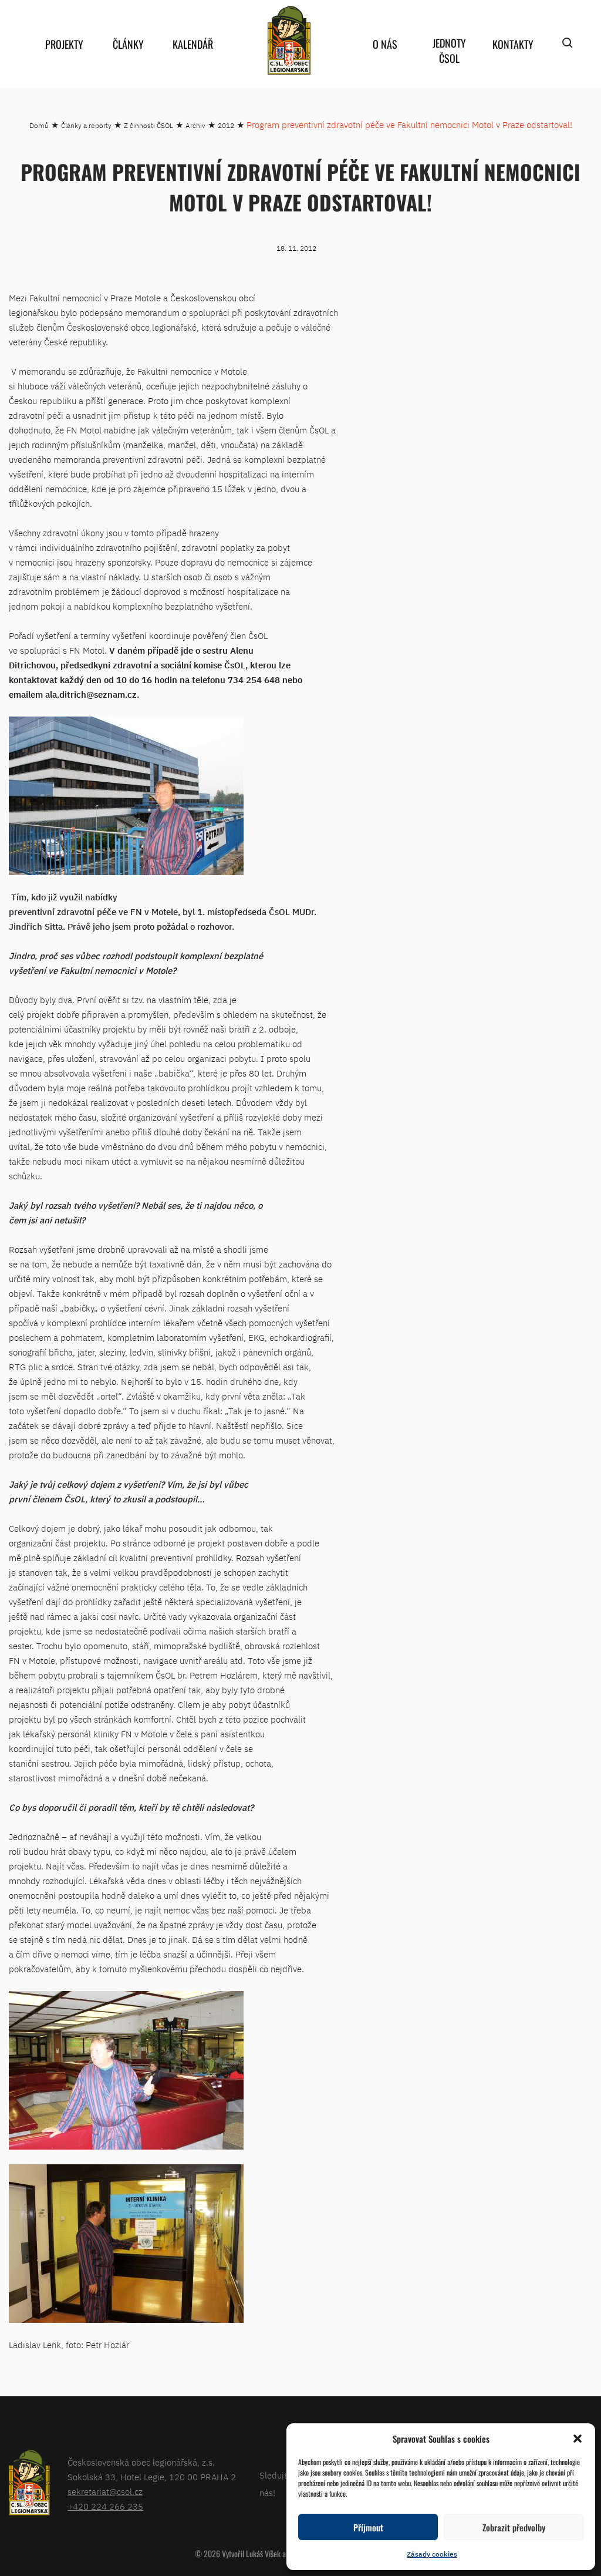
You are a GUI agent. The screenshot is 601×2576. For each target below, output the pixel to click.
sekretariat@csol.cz (105, 2492)
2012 (226, 125)
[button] (578, 2439)
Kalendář (193, 44)
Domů (39, 125)
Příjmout (368, 2527)
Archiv (195, 125)
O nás (385, 44)
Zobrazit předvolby (514, 2527)
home (289, 40)
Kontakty (513, 44)
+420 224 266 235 (105, 2506)
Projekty (64, 44)
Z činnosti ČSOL (148, 125)
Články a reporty (86, 125)
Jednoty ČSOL (449, 51)
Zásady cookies (432, 2554)
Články (128, 44)
